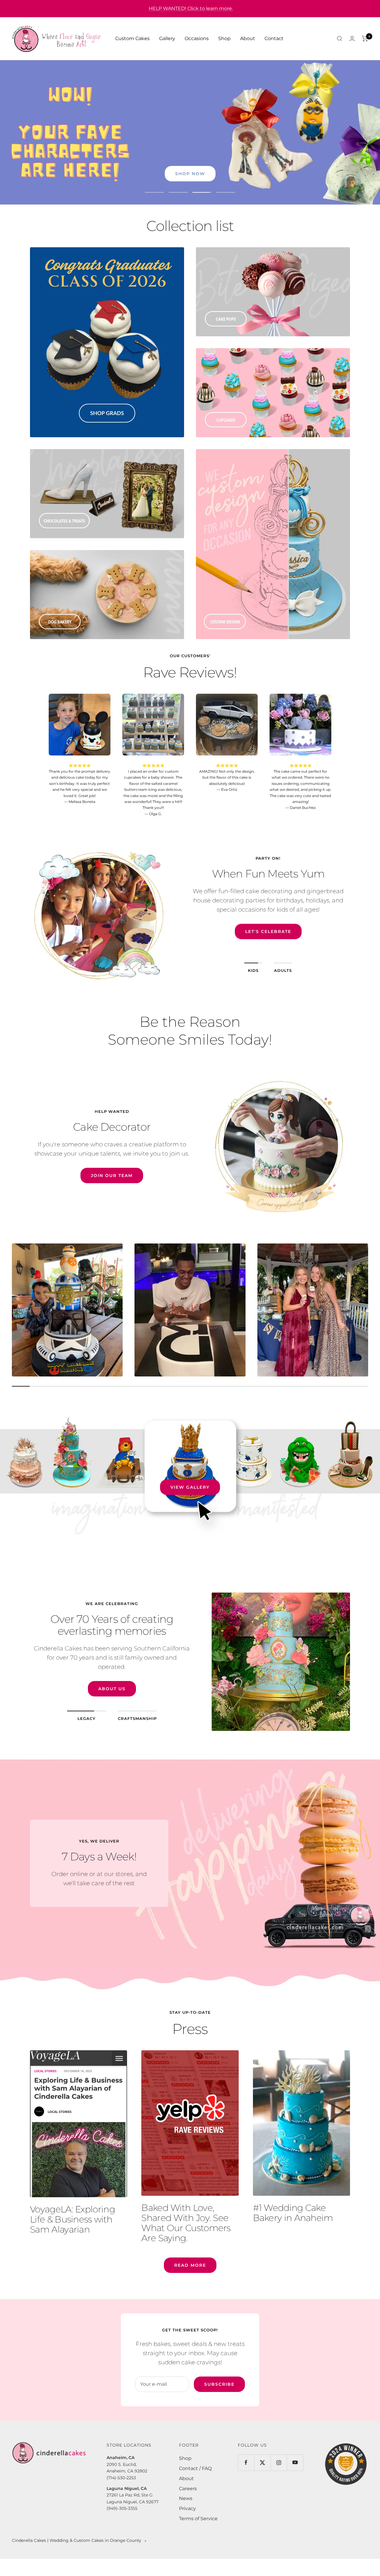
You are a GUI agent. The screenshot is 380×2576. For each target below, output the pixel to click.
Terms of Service (198, 2519)
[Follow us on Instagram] (279, 2462)
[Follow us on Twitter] (262, 2462)
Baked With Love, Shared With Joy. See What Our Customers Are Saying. (186, 2223)
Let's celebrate (268, 941)
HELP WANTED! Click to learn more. (191, 8)
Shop (224, 38)
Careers (188, 2489)
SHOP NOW (190, 174)
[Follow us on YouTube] (295, 2462)
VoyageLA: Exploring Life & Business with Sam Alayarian (72, 2219)
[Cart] (365, 39)
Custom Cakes (132, 38)
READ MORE (190, 2265)
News (186, 2498)
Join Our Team (112, 1175)
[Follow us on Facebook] (246, 2462)
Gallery (167, 38)
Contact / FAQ (195, 2468)
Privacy (187, 2508)
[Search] (340, 39)
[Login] (352, 38)
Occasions (197, 38)
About (248, 38)
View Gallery (190, 1487)
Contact (274, 38)
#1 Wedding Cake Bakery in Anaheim (293, 2213)
